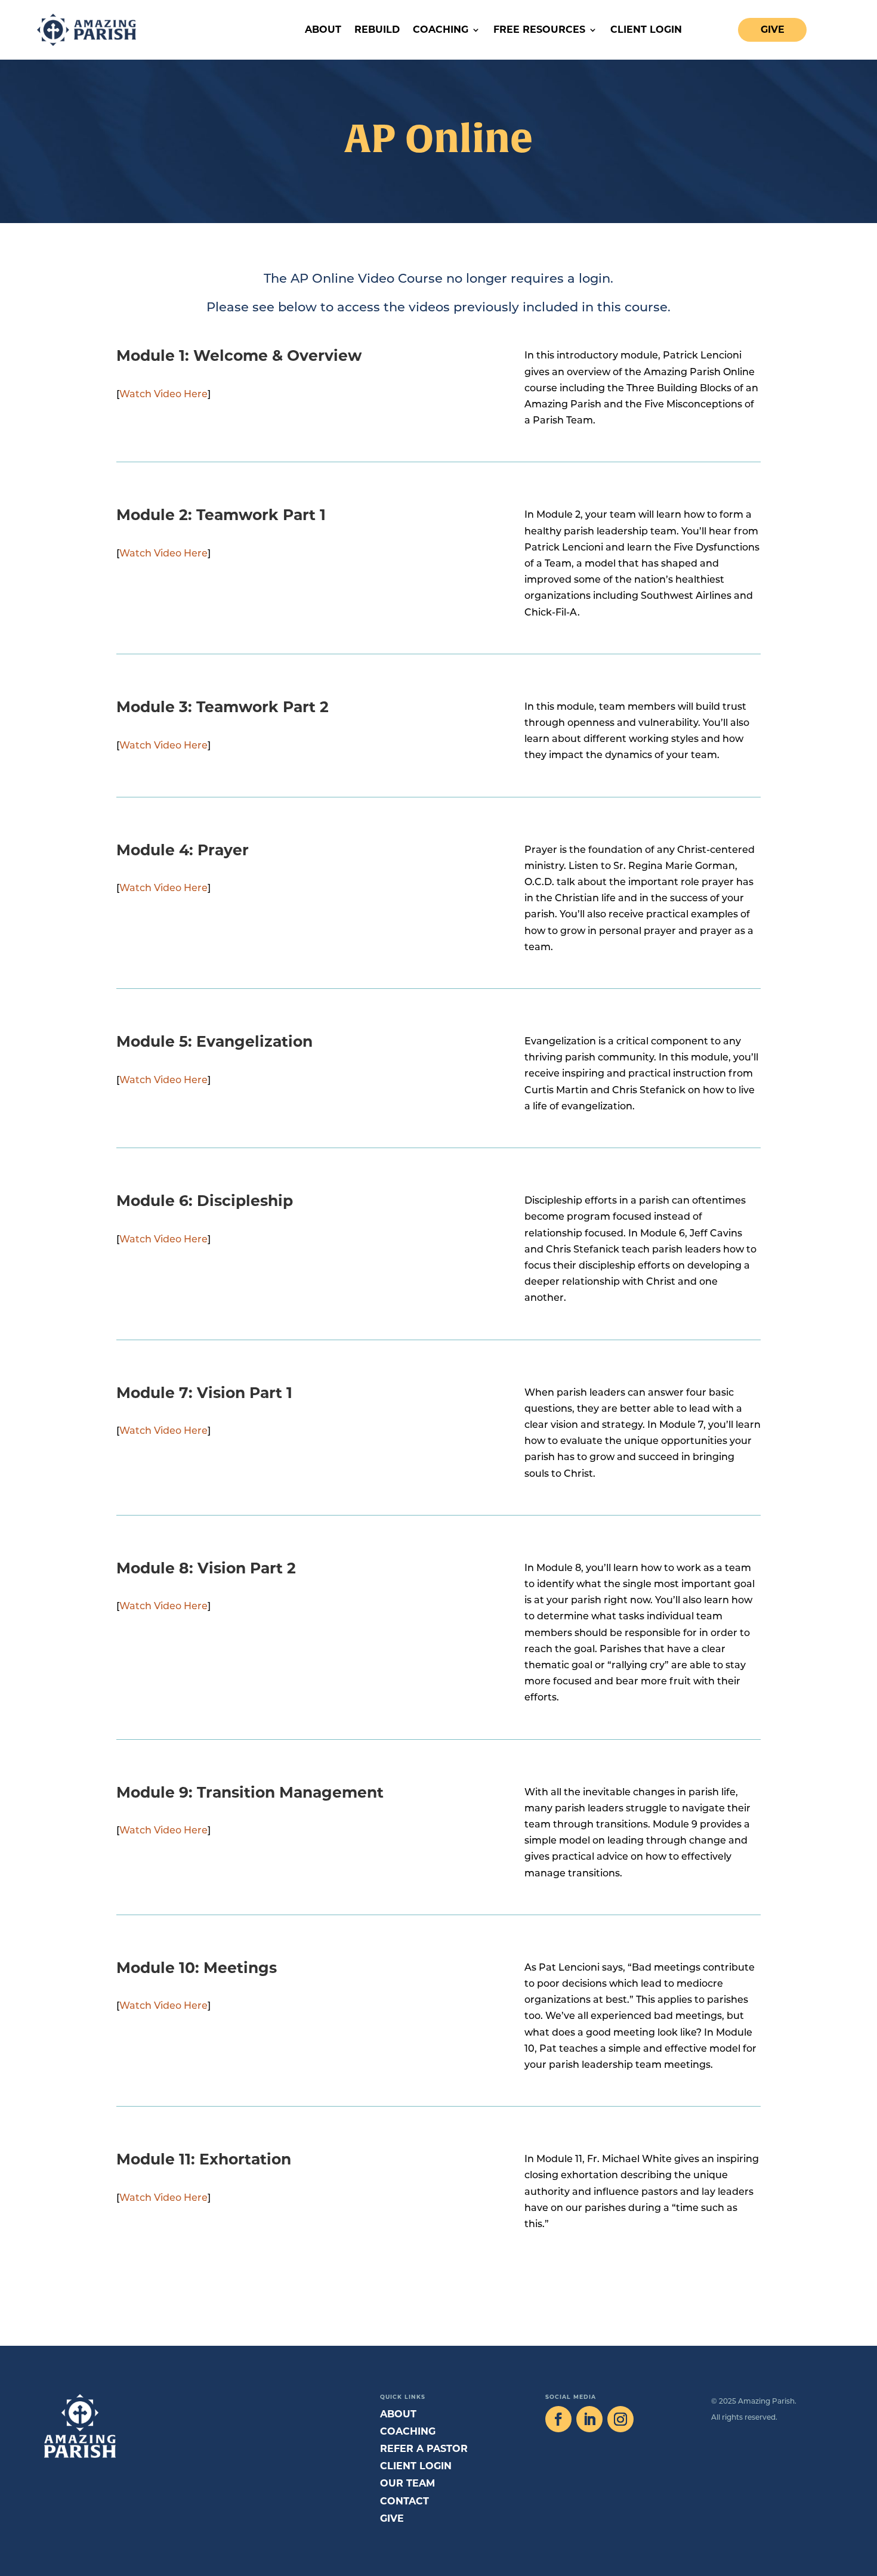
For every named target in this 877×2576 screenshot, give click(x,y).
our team (407, 2483)
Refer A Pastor (424, 2449)
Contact (404, 2501)
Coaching (441, 30)
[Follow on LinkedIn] (589, 2419)
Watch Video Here (163, 395)
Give (773, 30)
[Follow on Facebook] (558, 2419)
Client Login (646, 30)
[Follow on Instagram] (620, 2419)
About (323, 30)
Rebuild (377, 30)
